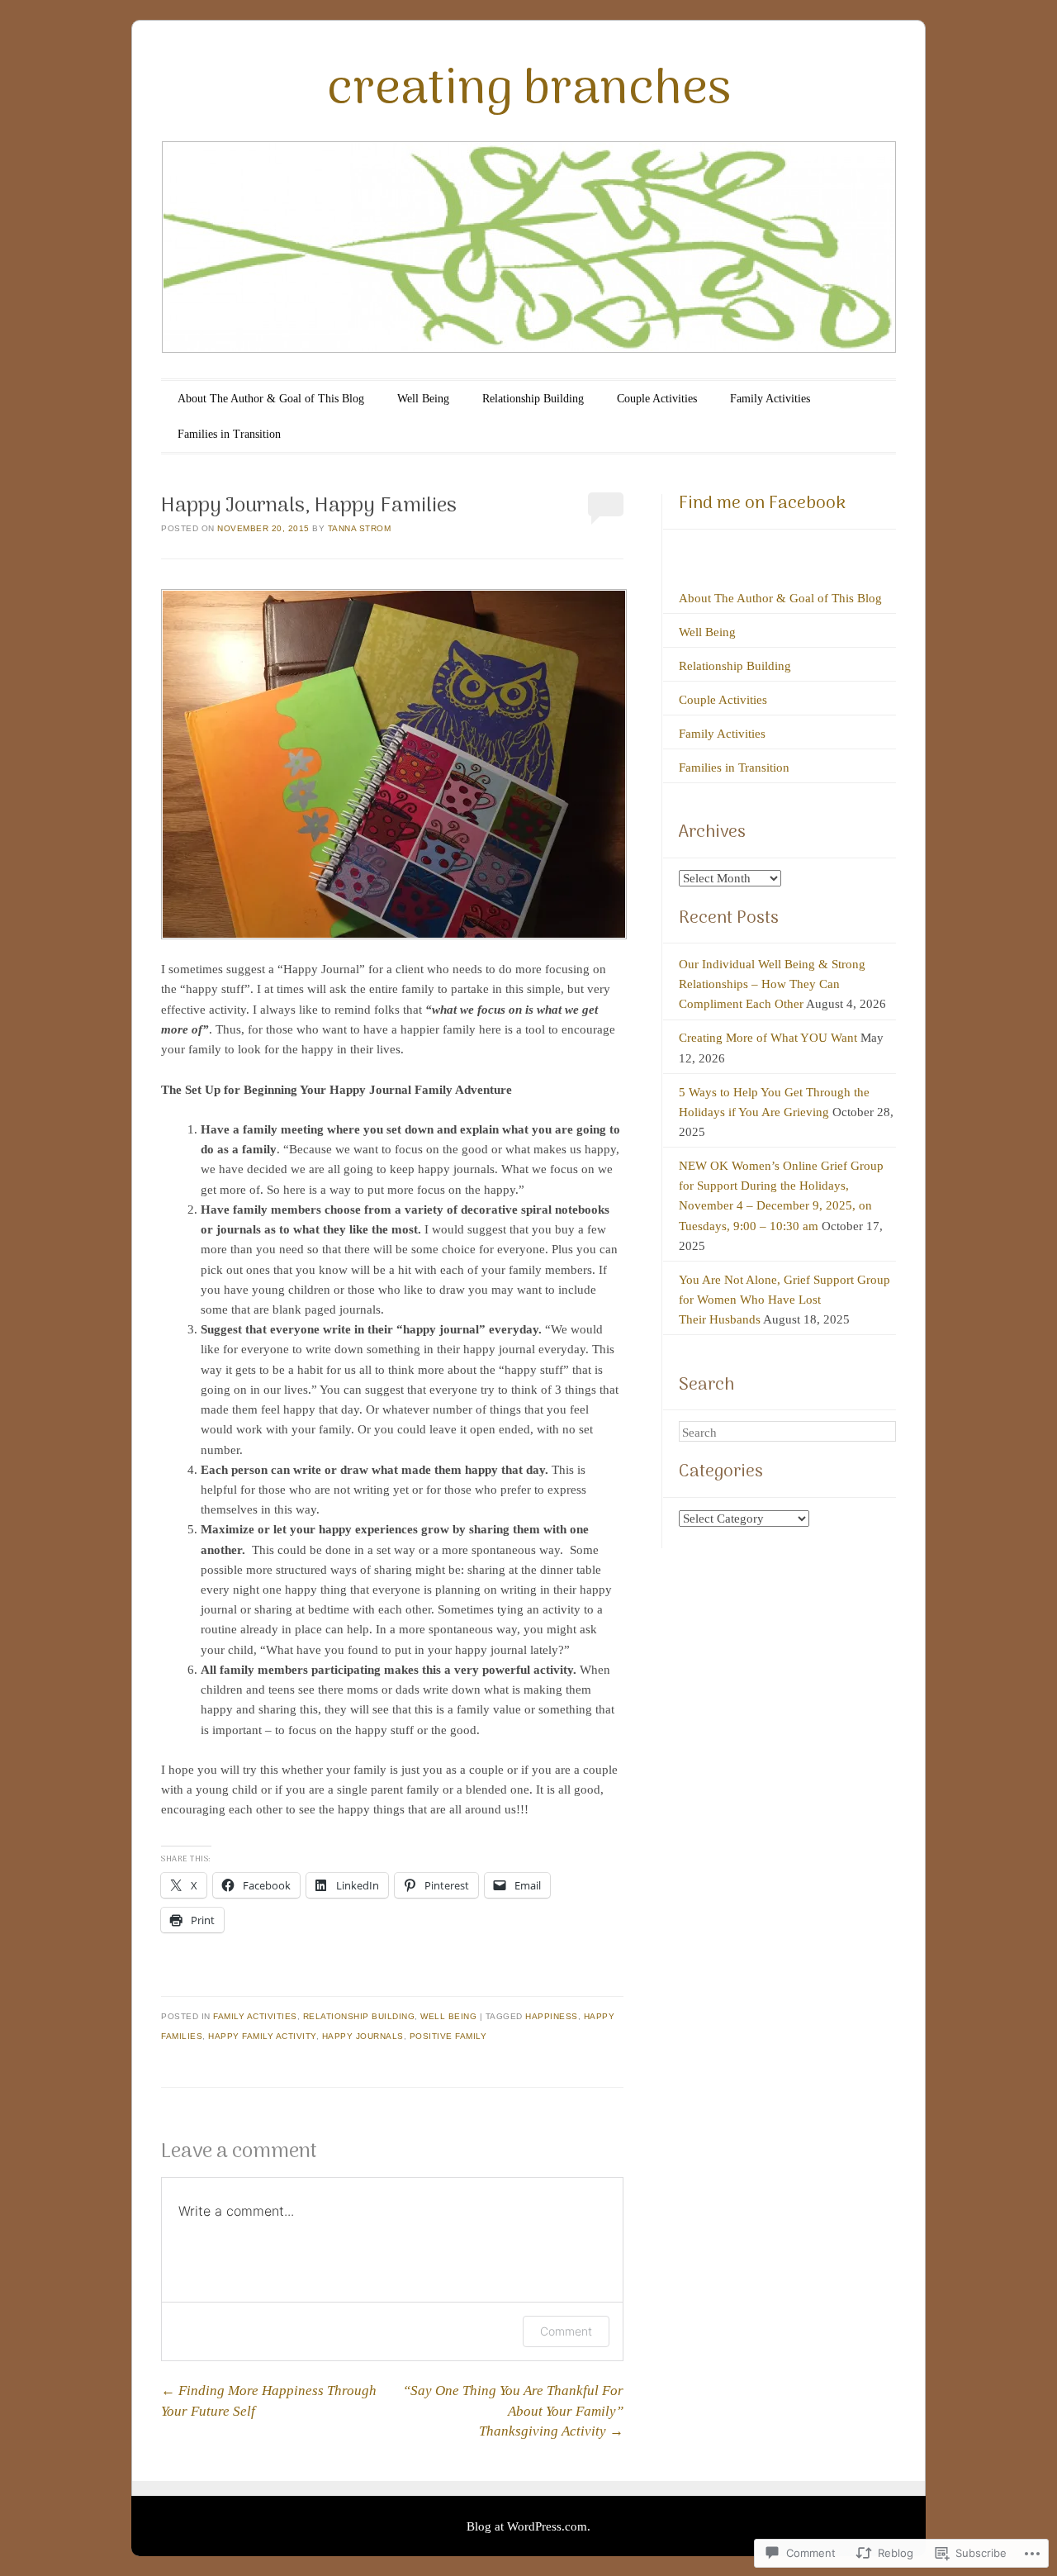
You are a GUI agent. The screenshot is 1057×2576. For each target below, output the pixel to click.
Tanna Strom (360, 528)
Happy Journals (363, 2036)
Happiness (552, 2016)
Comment (566, 2331)
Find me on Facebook (762, 504)
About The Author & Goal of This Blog (271, 399)
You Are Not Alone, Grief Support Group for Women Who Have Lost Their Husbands (784, 1300)
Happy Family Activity (262, 2036)
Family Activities (770, 399)
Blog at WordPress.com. (528, 2526)
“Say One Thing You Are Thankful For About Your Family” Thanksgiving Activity (513, 2410)
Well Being (423, 399)
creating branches (529, 91)
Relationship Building (533, 399)
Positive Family (448, 2036)
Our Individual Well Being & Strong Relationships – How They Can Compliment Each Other (772, 984)
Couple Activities (657, 399)
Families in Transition (229, 434)
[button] (394, 764)
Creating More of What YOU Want (768, 1038)
